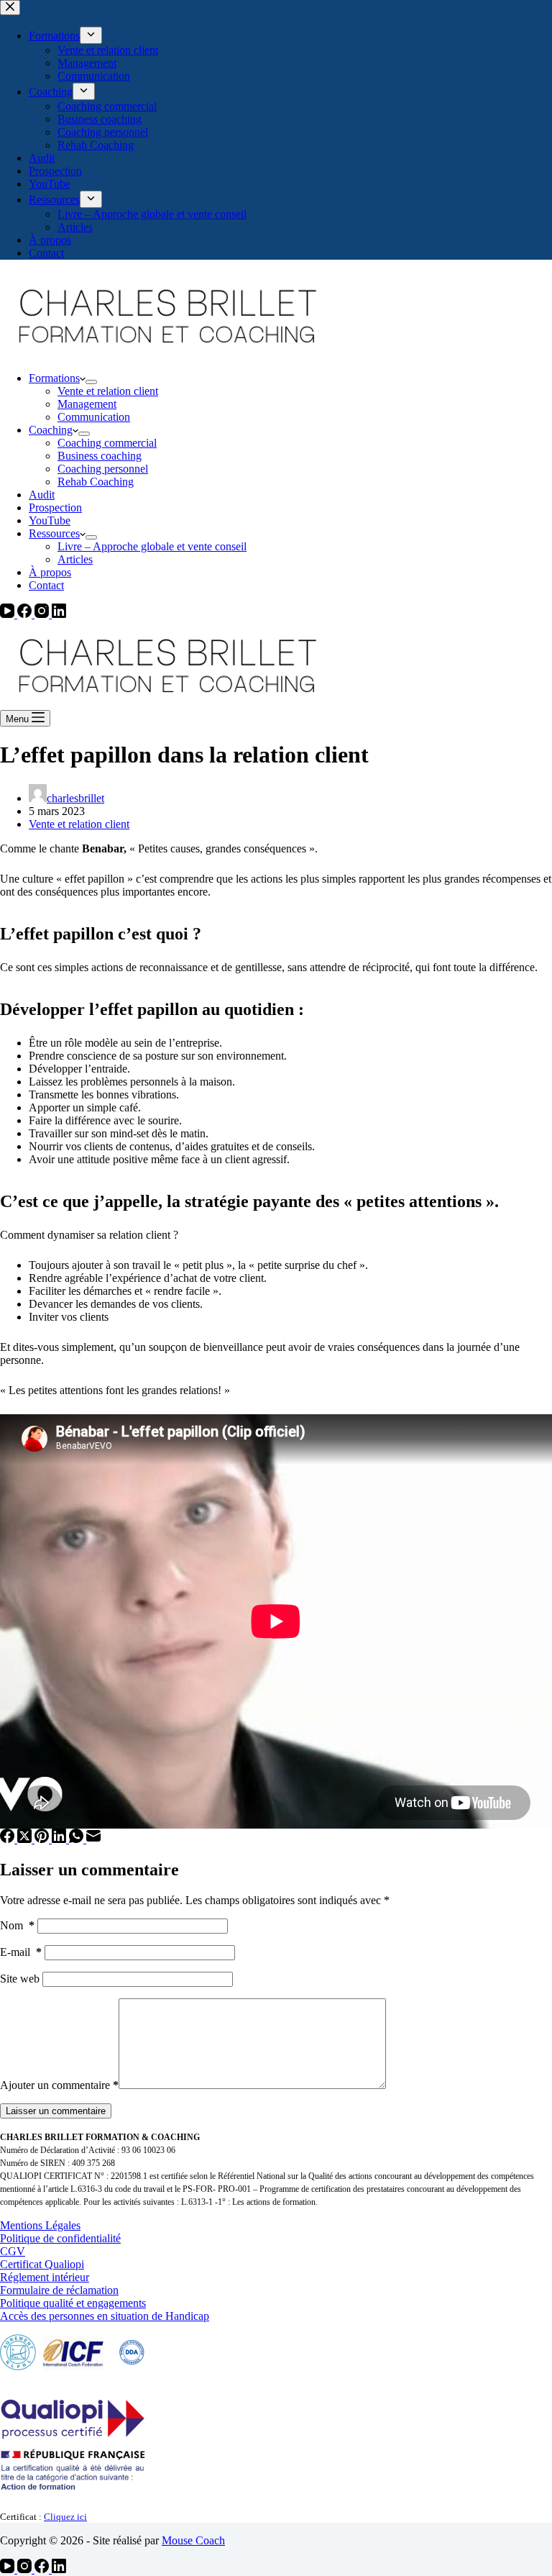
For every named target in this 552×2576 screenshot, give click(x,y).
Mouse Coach (193, 2540)
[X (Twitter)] (26, 1839)
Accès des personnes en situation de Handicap (105, 2316)
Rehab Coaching (96, 482)
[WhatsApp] (78, 1839)
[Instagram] (43, 614)
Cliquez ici (65, 2517)
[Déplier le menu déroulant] (91, 382)
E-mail (21, 1952)
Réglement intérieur (45, 2277)
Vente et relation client (108, 391)
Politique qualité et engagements (73, 2303)
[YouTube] (9, 614)
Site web (20, 1979)
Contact (46, 585)
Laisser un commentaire (56, 2111)
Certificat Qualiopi (42, 2264)
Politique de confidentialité (60, 2238)
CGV (13, 2251)
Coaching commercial (107, 443)
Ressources (54, 533)
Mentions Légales (40, 2225)
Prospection (55, 508)
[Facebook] (26, 614)
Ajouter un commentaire (59, 2085)
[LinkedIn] (59, 614)
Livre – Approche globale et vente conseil (152, 546)
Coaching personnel (103, 469)
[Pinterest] (43, 1839)
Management (87, 404)
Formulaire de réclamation (59, 2290)
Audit (42, 495)
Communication (94, 417)
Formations (54, 378)
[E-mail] (93, 1839)
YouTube (50, 520)
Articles (75, 559)
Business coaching (100, 456)
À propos (50, 572)
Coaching (51, 430)
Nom (17, 1925)
